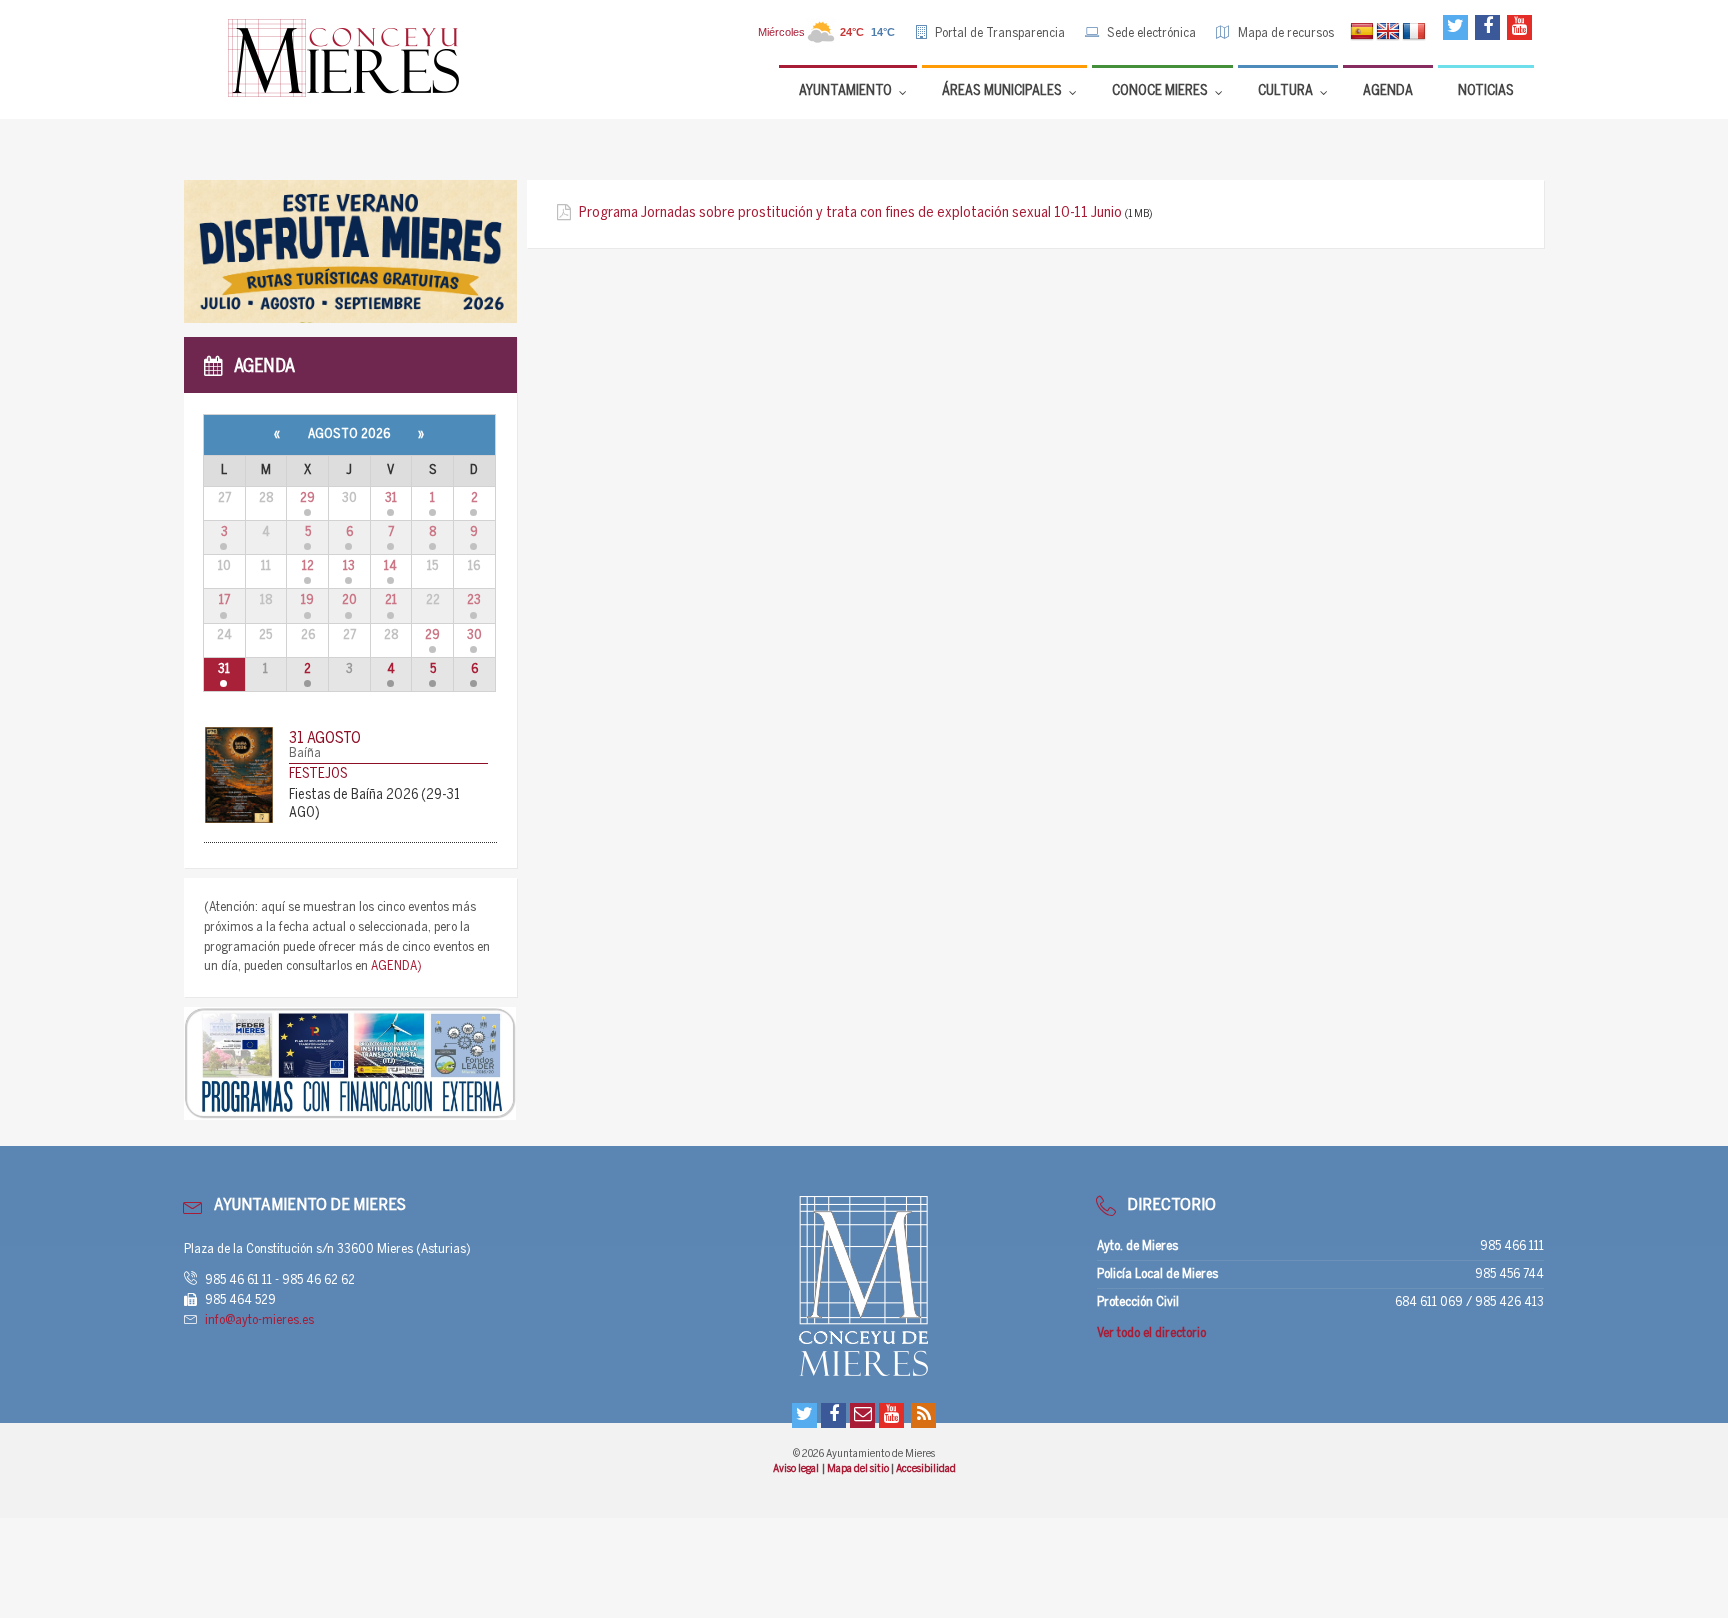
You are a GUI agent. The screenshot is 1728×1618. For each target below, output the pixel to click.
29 (307, 498)
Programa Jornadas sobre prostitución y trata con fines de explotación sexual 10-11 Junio (850, 213)
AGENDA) (396, 966)
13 (349, 566)
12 (308, 566)
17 (224, 600)
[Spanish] (1362, 32)
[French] (1414, 32)
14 (390, 566)
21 (391, 600)
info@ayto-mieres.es (259, 1320)
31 (391, 498)
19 (307, 600)
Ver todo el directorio (1151, 1333)
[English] (1388, 32)
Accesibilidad (926, 1469)
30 (474, 635)
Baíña (305, 753)
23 (474, 600)
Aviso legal (796, 1469)
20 (349, 600)
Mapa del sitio (859, 1469)
